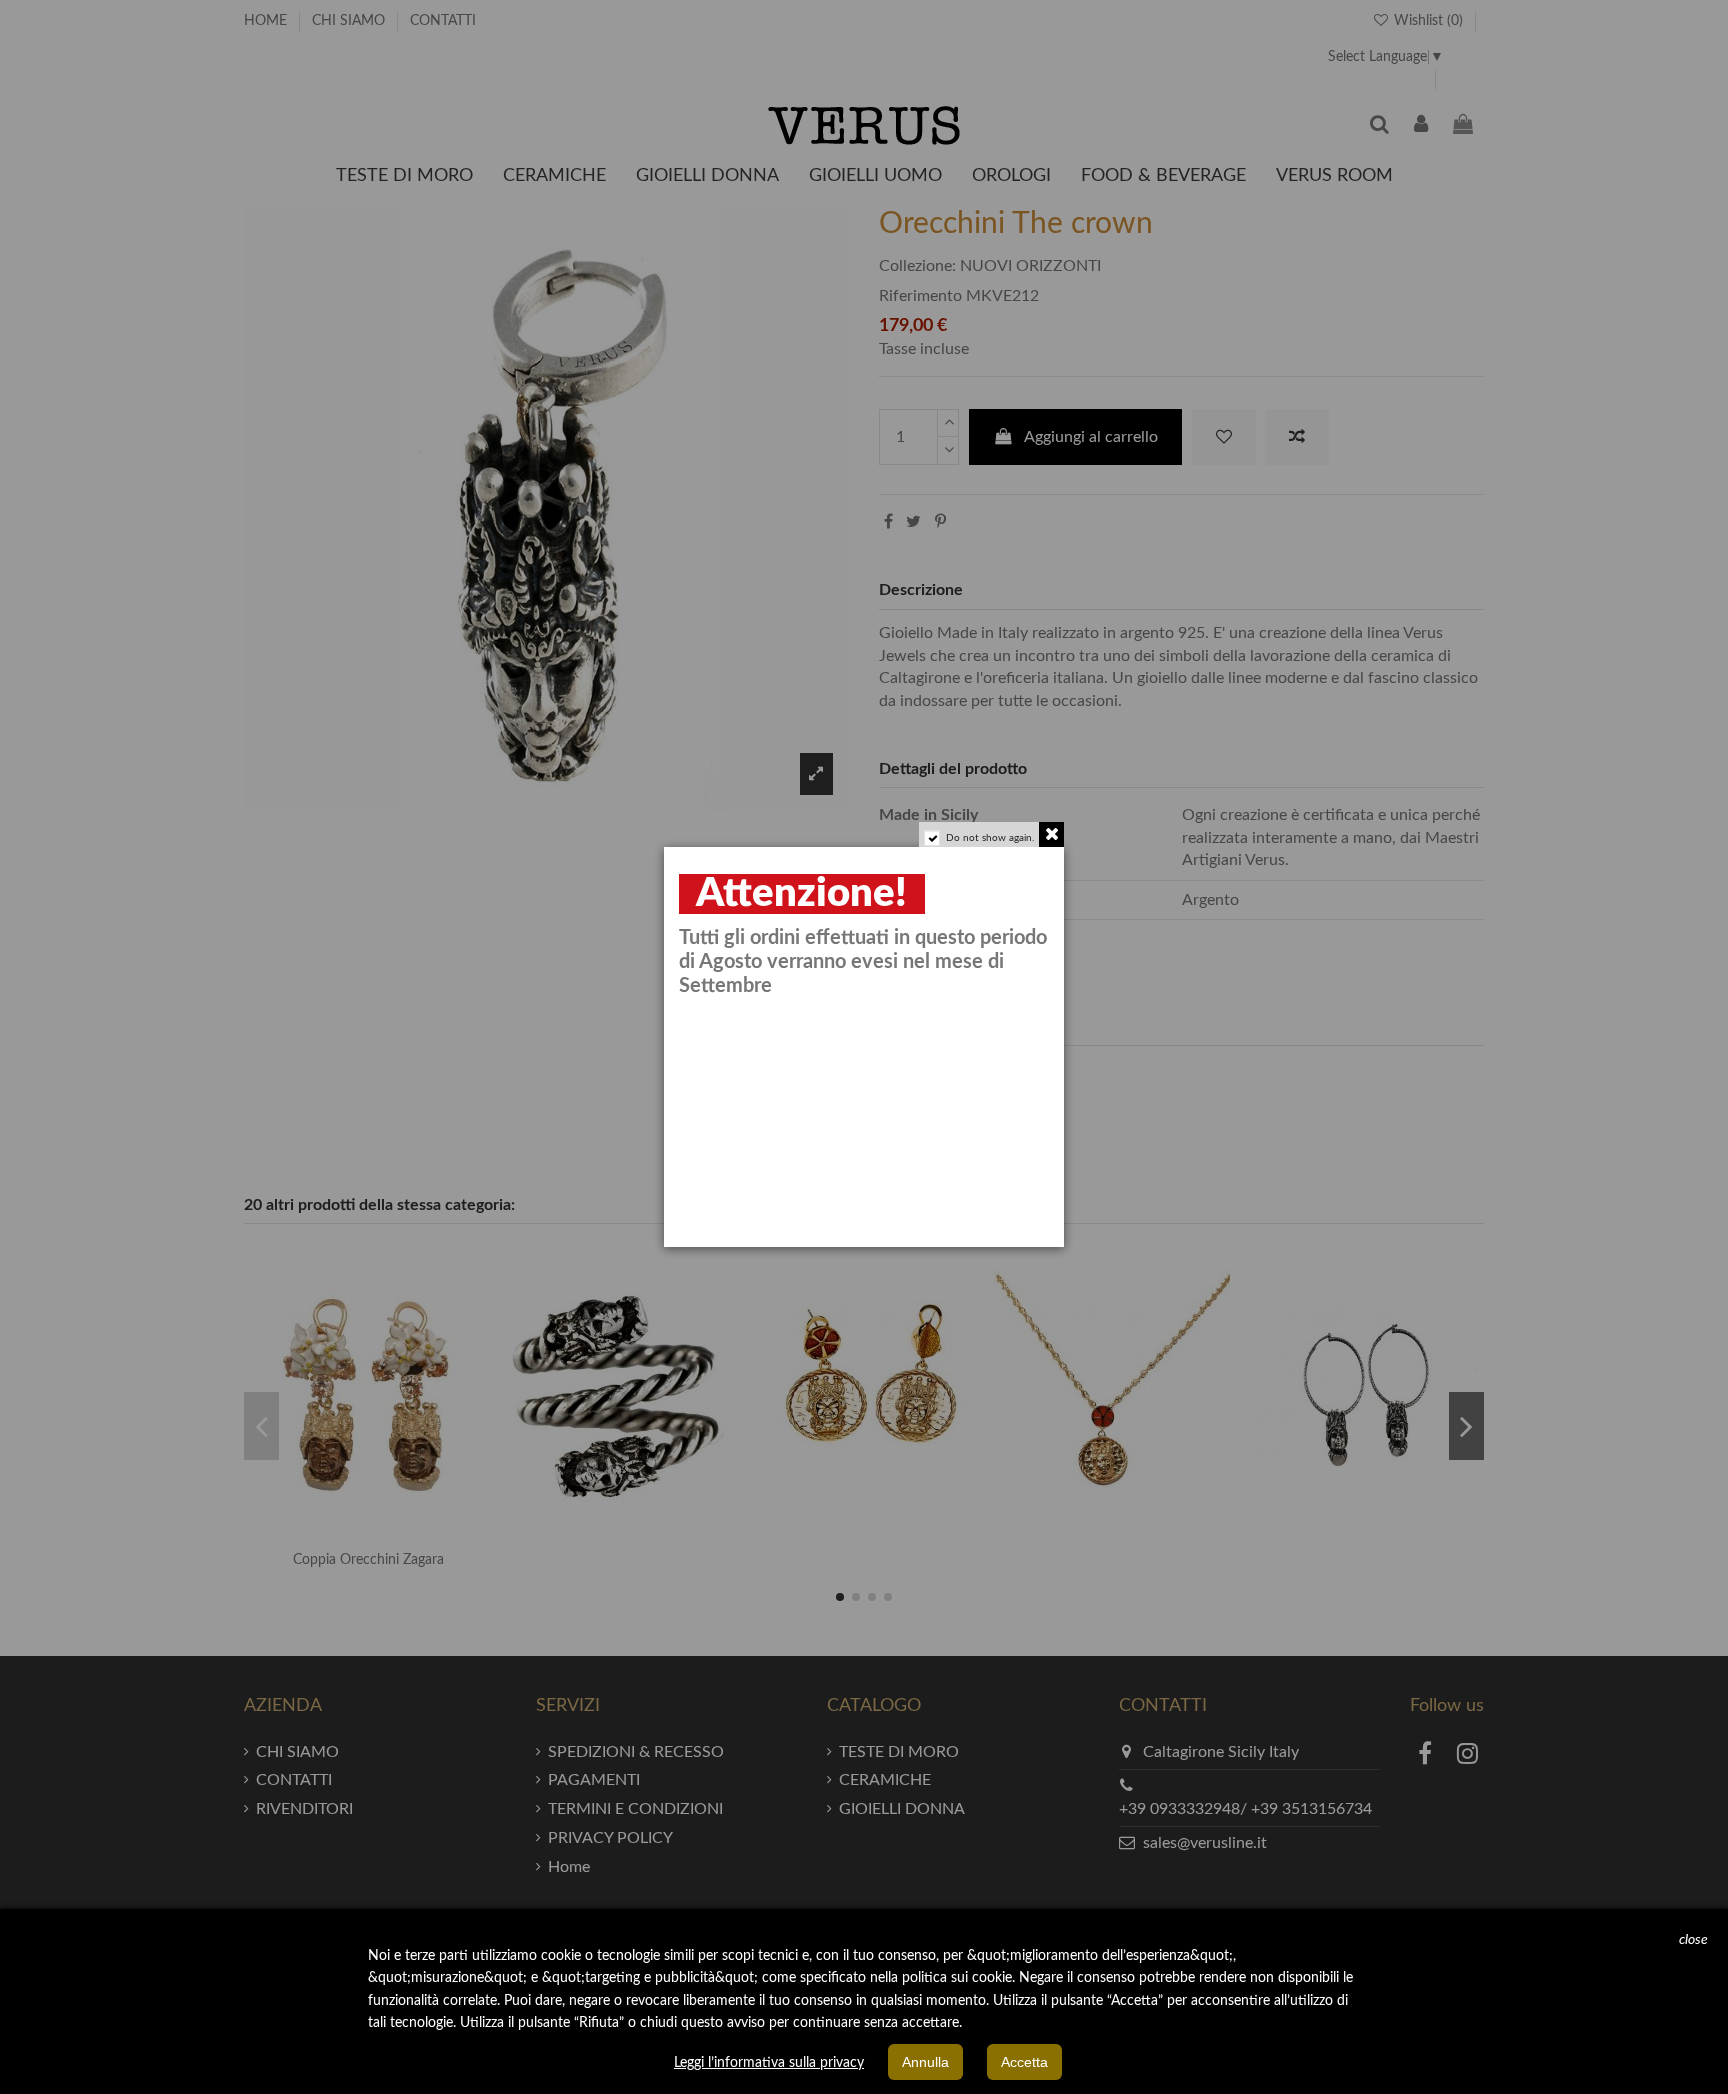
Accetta (1024, 2062)
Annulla (925, 2062)
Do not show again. (990, 838)
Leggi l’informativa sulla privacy (769, 2063)
